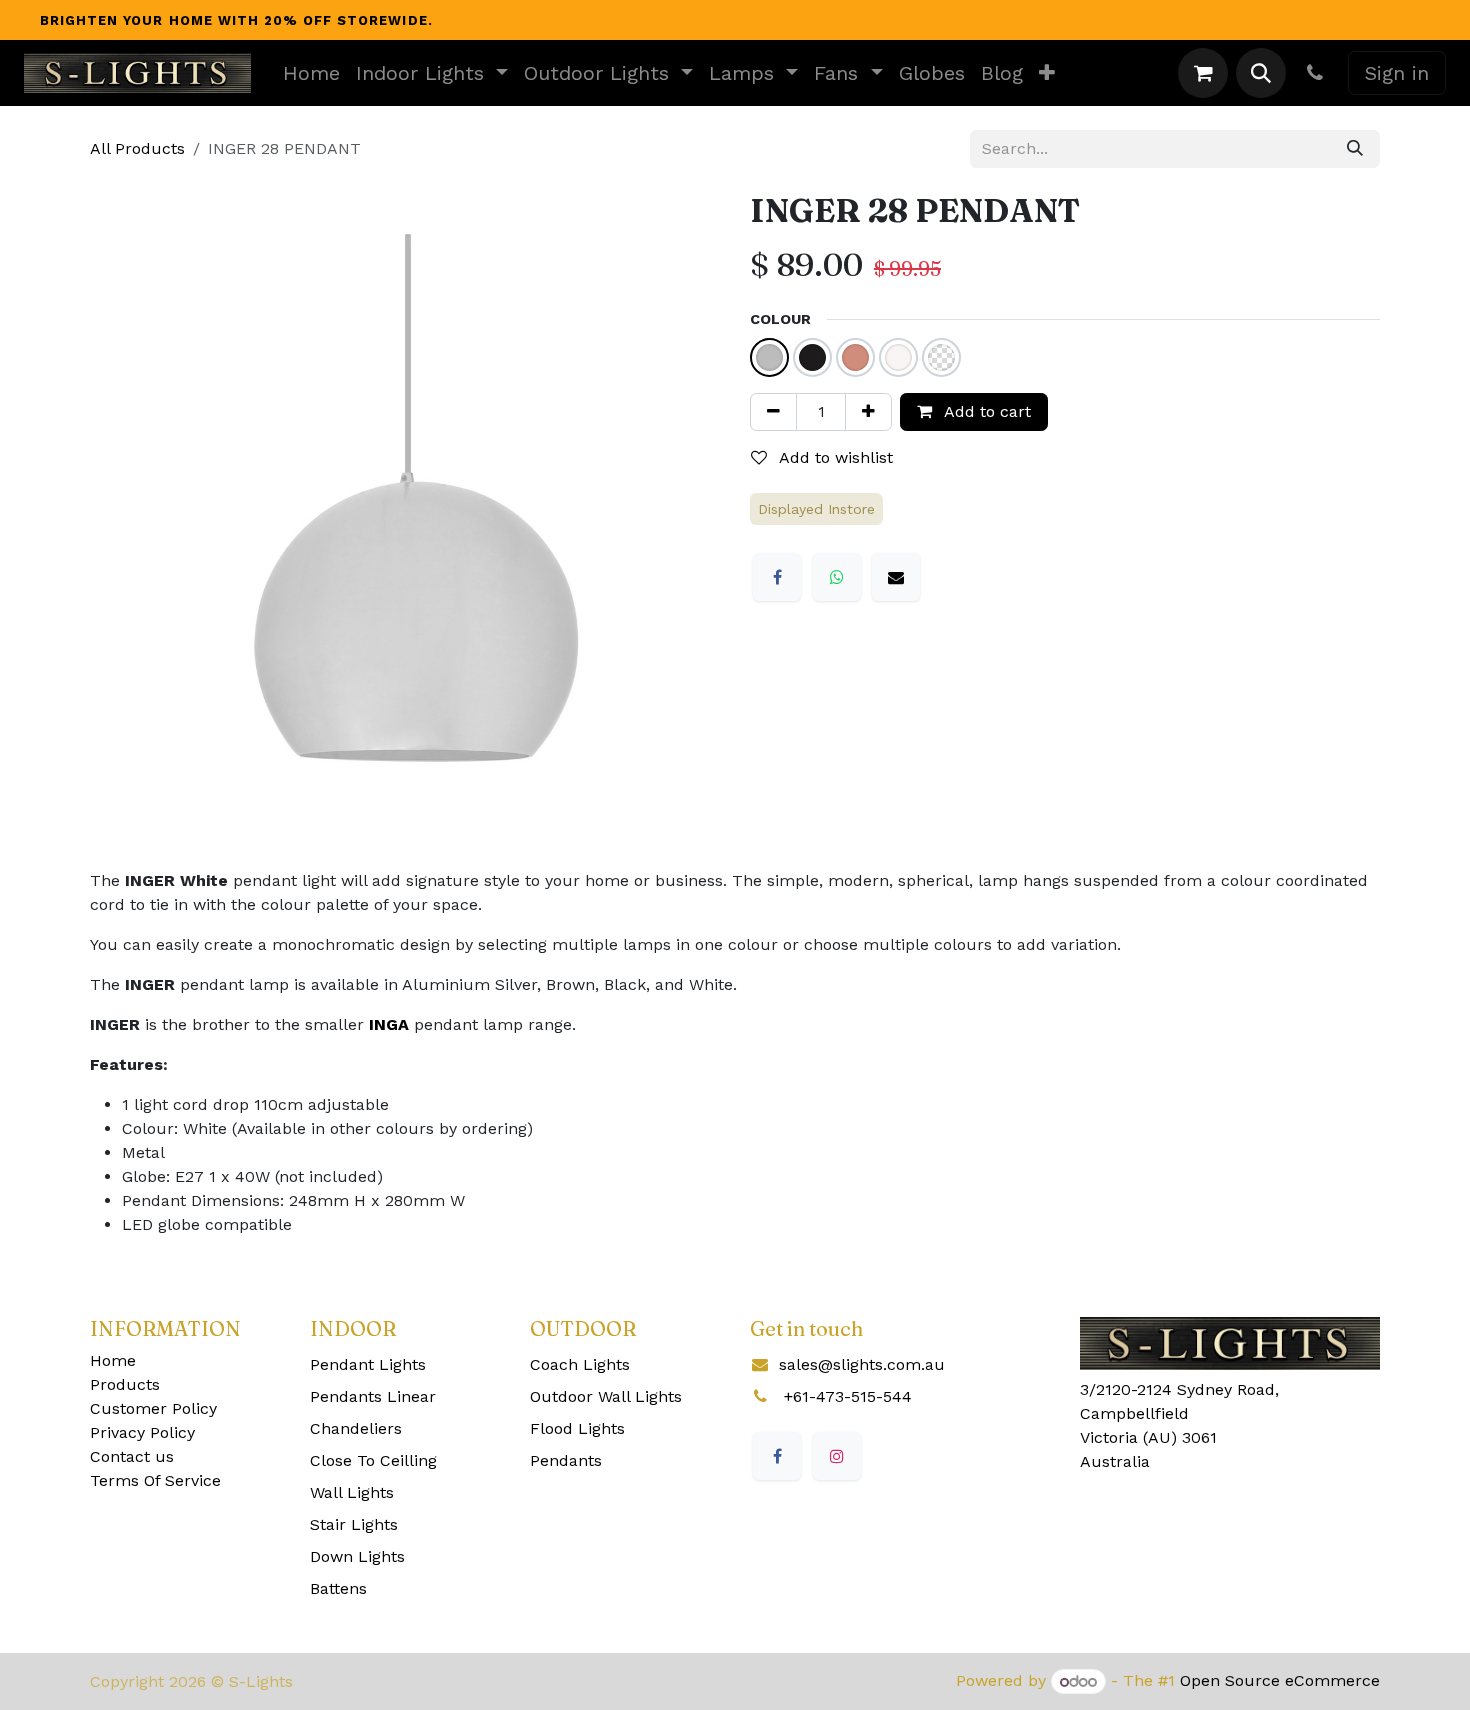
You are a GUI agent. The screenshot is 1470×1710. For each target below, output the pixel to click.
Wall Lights (352, 1492)
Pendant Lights (368, 1364)
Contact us (132, 1456)
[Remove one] (773, 412)
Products (125, 1384)
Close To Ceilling (373, 1460)
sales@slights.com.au (862, 1364)
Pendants (566, 1460)
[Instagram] (837, 1456)
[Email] (896, 577)
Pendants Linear (373, 1396)
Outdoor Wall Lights (606, 1396)
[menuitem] (311, 73)
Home (113, 1360)
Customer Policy (153, 1408)
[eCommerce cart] (1203, 73)
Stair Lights (354, 1524)
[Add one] (868, 412)
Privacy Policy (142, 1432)
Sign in (1397, 73)
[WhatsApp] (837, 577)
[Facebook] (777, 577)
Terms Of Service (155, 1480)
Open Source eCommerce (1280, 1681)
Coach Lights (580, 1364)
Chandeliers (356, 1428)
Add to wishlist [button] (834, 457)
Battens (338, 1588)
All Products (137, 148)
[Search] (1355, 149)
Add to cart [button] (985, 411)
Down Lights (357, 1556)
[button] (1261, 73)
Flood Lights (577, 1428)
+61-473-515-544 (848, 1396)
